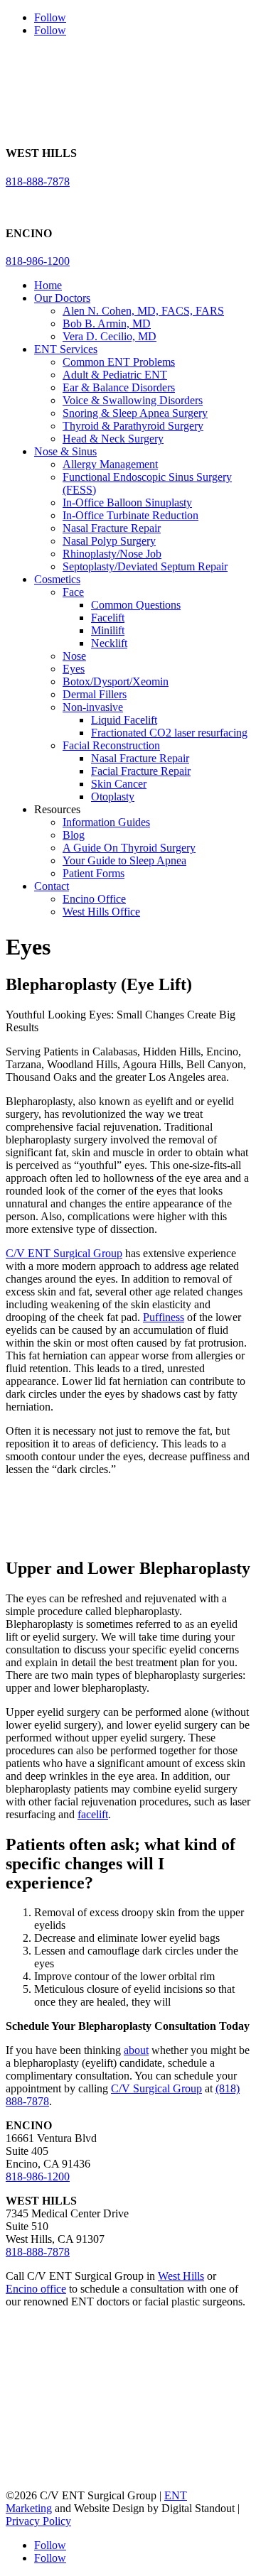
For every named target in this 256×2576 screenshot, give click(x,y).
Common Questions (136, 605)
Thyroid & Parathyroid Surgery (133, 426)
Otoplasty (113, 797)
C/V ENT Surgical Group (64, 1253)
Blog (74, 835)
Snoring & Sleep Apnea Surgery (135, 413)
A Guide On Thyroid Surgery (129, 848)
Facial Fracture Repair (141, 771)
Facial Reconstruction (111, 745)
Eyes (74, 669)
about (136, 2050)
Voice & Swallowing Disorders (133, 400)
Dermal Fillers (95, 694)
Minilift (108, 630)
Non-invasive (93, 707)
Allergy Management (110, 464)
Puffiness (164, 1317)
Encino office (36, 2289)
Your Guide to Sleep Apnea (124, 860)
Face (73, 592)
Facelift (108, 618)
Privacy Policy (38, 2521)
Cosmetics (57, 579)
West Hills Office (101, 912)
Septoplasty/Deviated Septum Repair (145, 566)
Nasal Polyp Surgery (109, 541)
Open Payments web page (129, 2404)
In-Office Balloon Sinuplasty (127, 502)
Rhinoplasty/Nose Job (112, 554)
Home (48, 285)
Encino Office (94, 899)
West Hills (181, 2276)
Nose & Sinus (65, 451)
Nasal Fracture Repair (112, 528)
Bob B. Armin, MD (107, 324)
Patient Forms (94, 873)
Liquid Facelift (124, 720)
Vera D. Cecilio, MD (110, 336)
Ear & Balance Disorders (119, 387)
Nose (74, 656)
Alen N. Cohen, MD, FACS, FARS (143, 311)
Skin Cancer (119, 784)
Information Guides (106, 822)
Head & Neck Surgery (113, 439)
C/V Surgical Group (156, 2088)
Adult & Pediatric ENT (115, 375)
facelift (93, 1814)
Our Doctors (62, 298)
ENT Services (66, 349)
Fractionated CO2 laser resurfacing (169, 733)
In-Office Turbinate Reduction (130, 515)
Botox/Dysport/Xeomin (116, 681)
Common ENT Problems (119, 362)
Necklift (109, 643)
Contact (52, 886)
